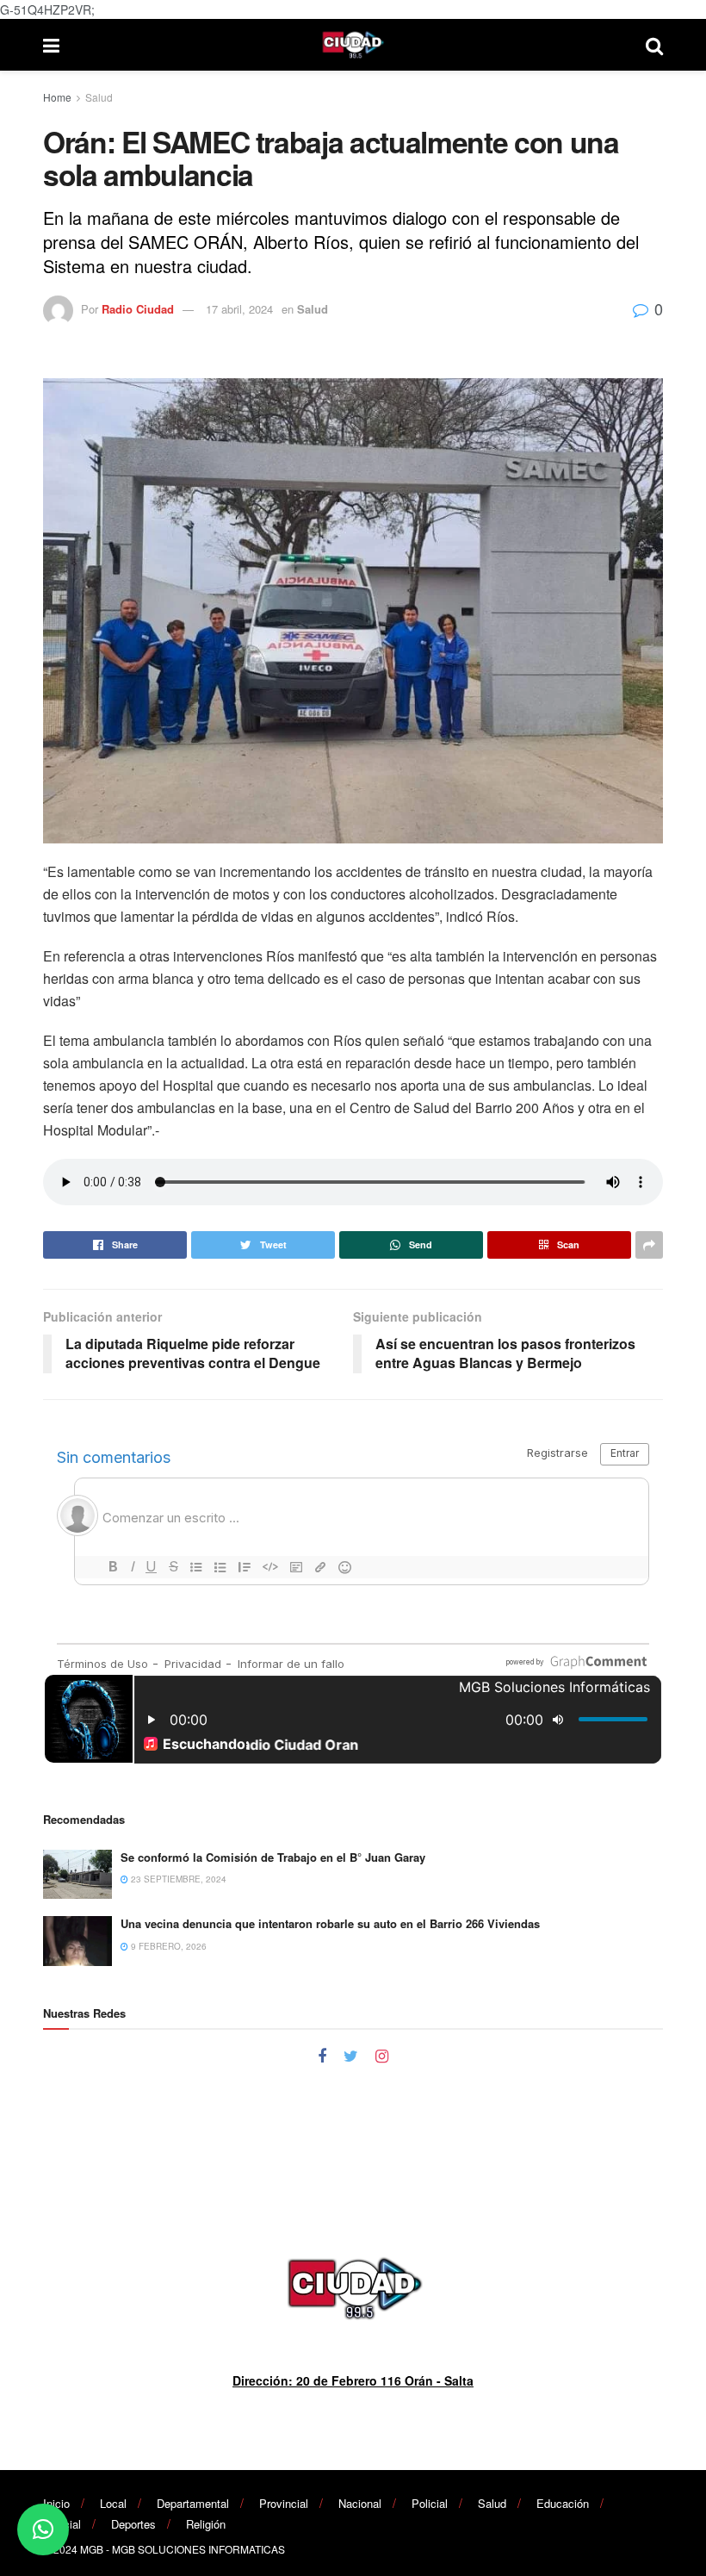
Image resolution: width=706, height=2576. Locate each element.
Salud (99, 97)
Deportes (133, 2524)
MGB (92, 2549)
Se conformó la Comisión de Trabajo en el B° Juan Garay (273, 1857)
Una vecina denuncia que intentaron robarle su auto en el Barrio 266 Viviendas (330, 1923)
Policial (430, 2503)
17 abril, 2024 (239, 309)
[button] (43, 2529)
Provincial (284, 2503)
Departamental (193, 2503)
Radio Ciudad (138, 309)
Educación (563, 2503)
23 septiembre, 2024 (177, 1879)
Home (57, 97)
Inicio (56, 2503)
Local (113, 2503)
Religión (206, 2524)
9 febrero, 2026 (167, 1946)
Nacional (360, 2503)
